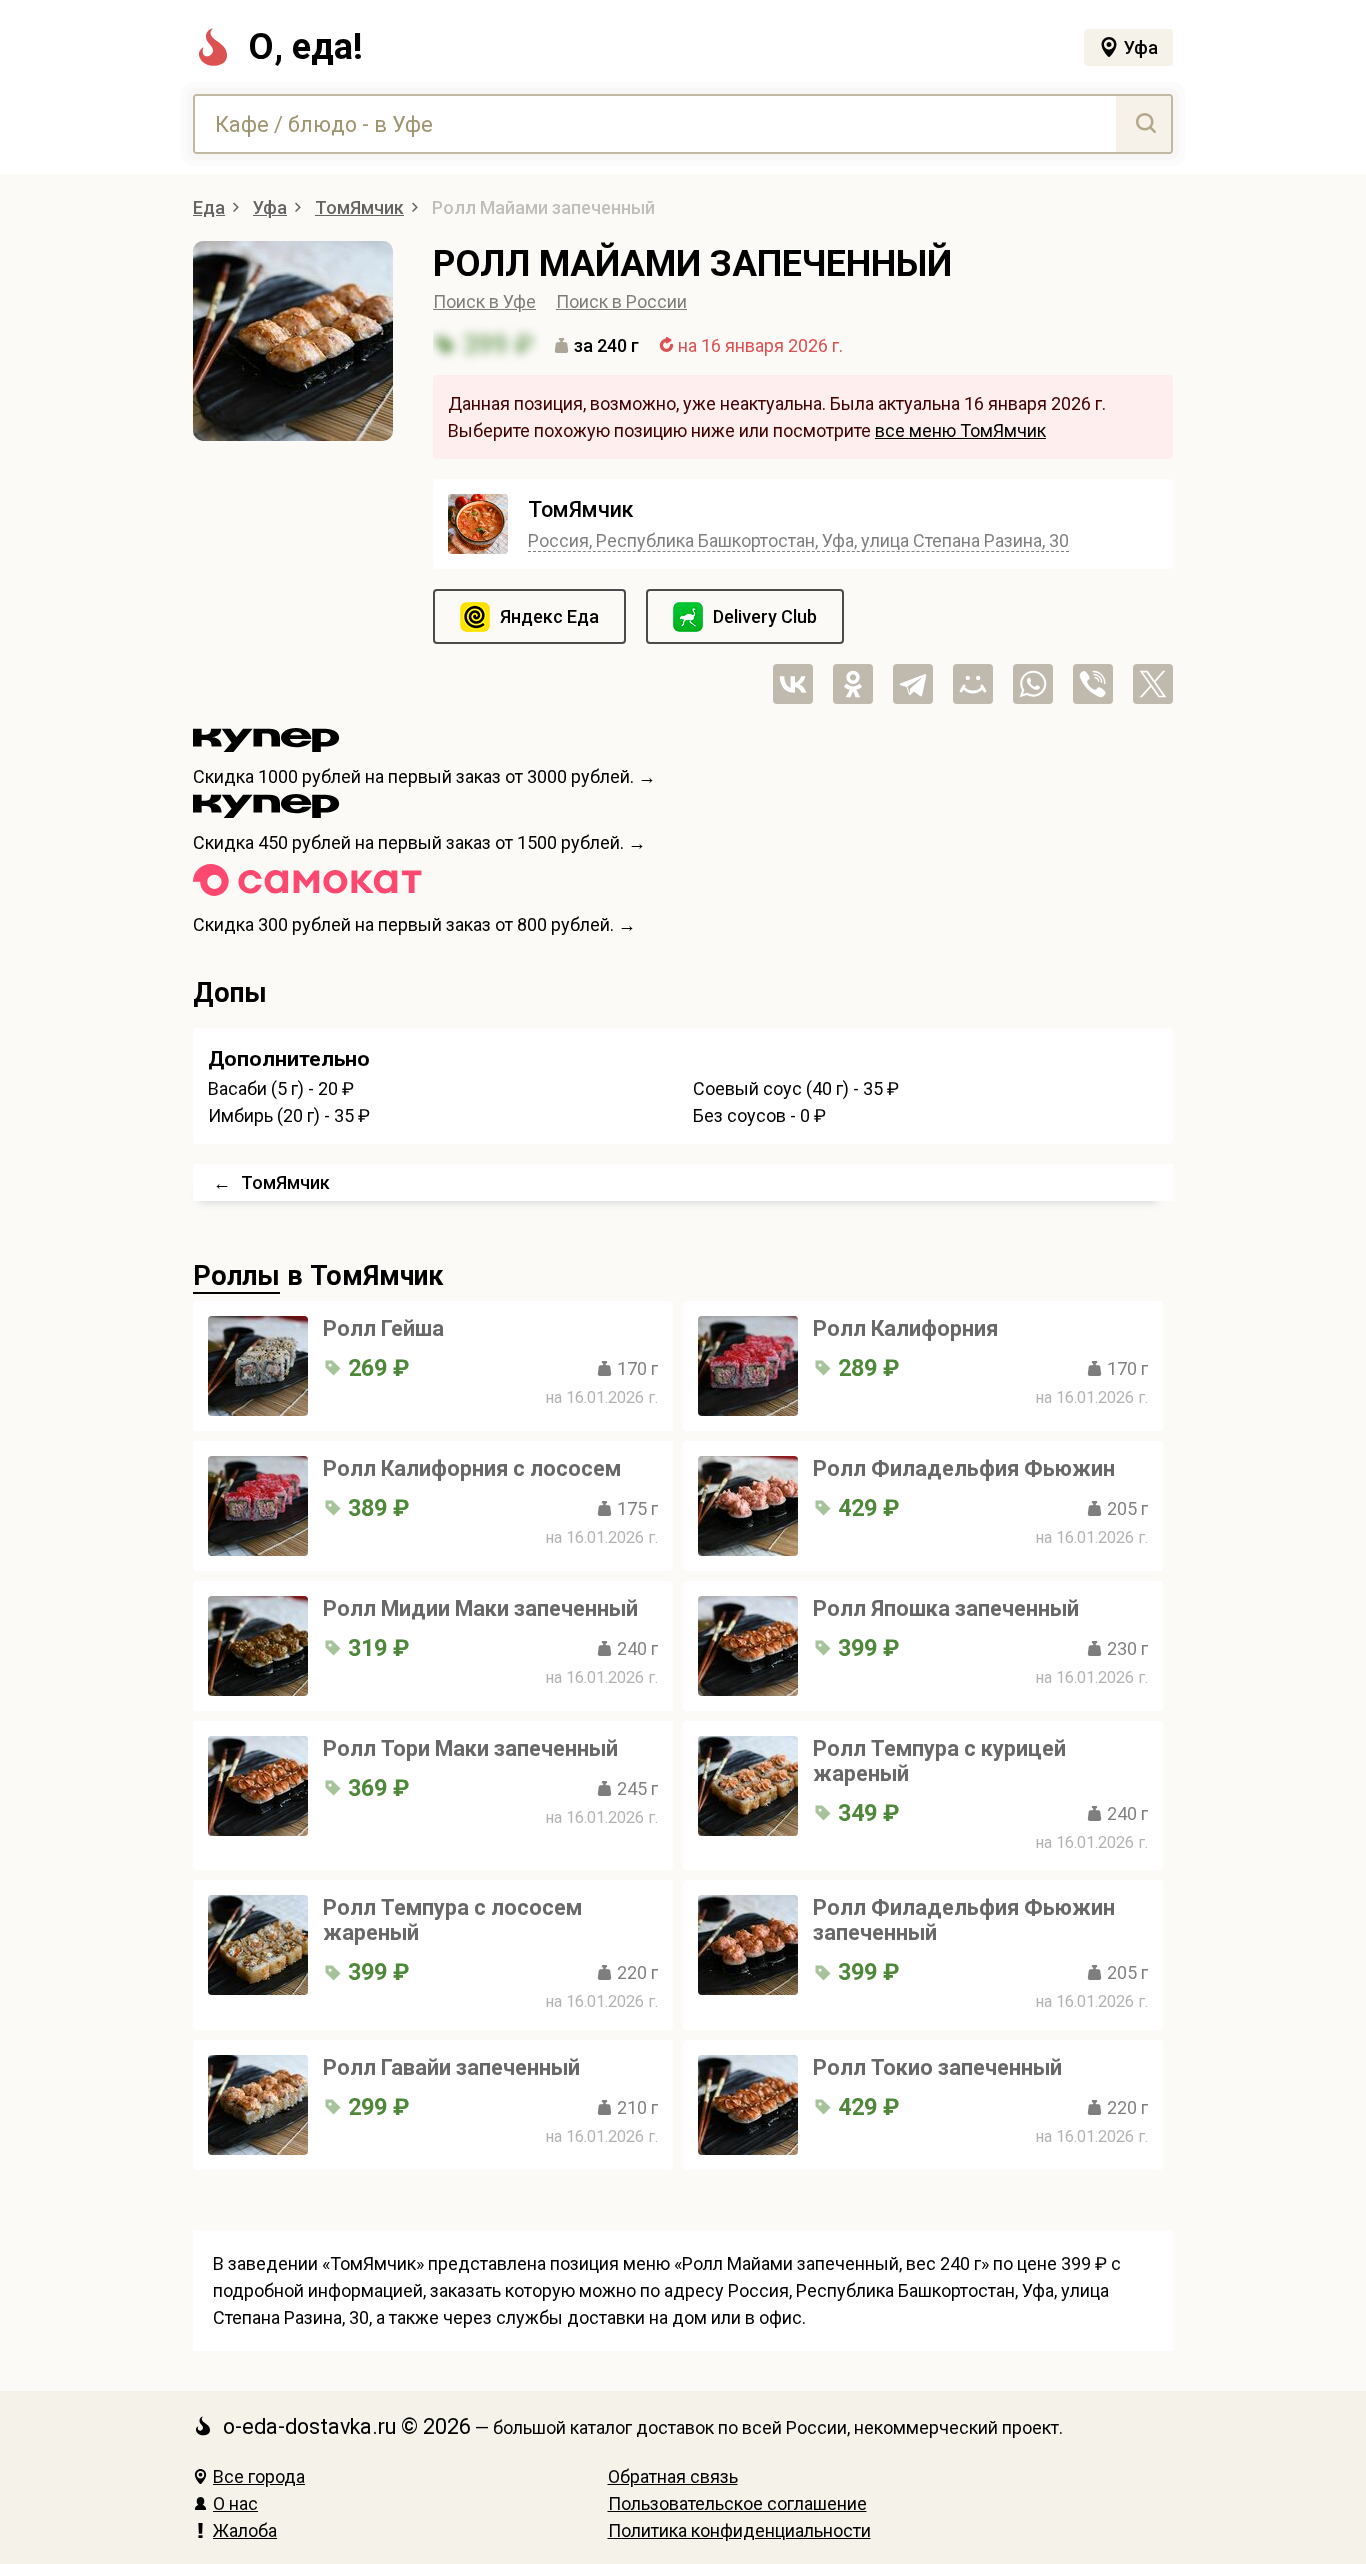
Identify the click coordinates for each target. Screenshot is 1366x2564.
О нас (235, 2503)
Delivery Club (765, 616)
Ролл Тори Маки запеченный (470, 1748)
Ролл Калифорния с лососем (472, 1468)
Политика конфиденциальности (739, 2530)
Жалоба (245, 2530)
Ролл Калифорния (905, 1328)
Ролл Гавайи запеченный (451, 2067)
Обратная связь (673, 2476)
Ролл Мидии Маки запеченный (480, 1608)
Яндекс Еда (549, 616)
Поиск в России (621, 301)
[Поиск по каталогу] (1143, 124)
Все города (259, 2476)
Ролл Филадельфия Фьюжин (964, 1468)
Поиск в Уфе (484, 301)
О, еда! (305, 47)
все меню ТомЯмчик (960, 430)
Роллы (236, 1276)
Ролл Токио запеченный (937, 2067)
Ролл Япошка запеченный (946, 1608)
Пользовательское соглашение (737, 2503)
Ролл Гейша (383, 1328)
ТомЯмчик (580, 509)
